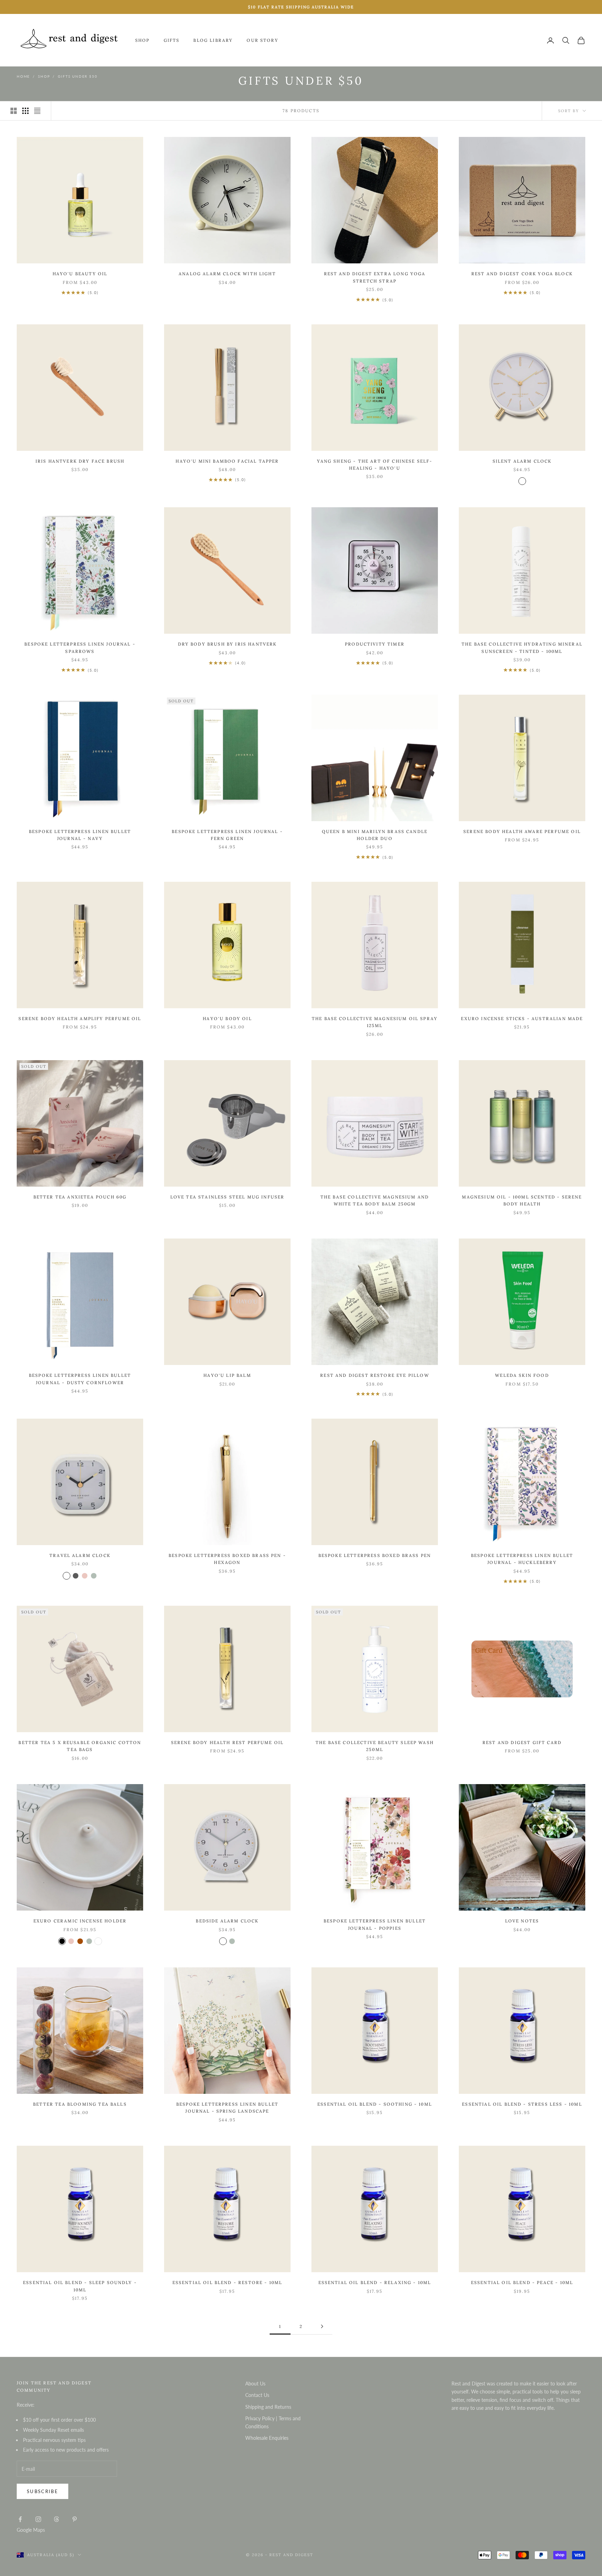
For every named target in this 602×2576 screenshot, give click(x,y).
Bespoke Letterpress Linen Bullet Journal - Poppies (375, 1924)
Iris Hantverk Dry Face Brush (80, 461)
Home (23, 76)
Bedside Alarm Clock (227, 1921)
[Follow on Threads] (56, 2519)
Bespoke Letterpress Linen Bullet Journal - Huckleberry (522, 1559)
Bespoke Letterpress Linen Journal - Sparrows (80, 647)
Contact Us (257, 2395)
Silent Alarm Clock (522, 461)
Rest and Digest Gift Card (522, 1742)
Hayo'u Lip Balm (227, 1375)
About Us (255, 2384)
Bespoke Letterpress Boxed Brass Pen (375, 1555)
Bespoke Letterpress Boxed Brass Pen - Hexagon (227, 1559)
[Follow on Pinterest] (75, 2519)
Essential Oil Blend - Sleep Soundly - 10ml (80, 2286)
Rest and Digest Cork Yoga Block (522, 274)
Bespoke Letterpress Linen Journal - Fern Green (227, 835)
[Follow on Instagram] (38, 2519)
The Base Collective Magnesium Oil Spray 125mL (375, 1022)
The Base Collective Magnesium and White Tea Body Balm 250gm (375, 1200)
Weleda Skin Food (522, 1375)
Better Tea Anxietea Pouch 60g (80, 1197)
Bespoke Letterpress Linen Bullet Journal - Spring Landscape (227, 2108)
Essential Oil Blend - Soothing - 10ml (375, 2104)
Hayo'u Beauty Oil (80, 274)
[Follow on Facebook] (20, 2519)
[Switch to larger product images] (14, 111)
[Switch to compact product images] (37, 111)
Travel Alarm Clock (80, 1555)
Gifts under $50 (78, 76)
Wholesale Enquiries (267, 2438)
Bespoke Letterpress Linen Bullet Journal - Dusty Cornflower (80, 1379)
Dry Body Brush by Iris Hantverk (227, 644)
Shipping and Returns (268, 2407)
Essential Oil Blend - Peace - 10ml (522, 2282)
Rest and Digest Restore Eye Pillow (375, 1375)
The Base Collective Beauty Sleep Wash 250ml (375, 1746)
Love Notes (522, 1921)
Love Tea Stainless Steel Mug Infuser (227, 1197)
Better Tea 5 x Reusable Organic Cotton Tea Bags (80, 1746)
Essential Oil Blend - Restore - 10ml (227, 2282)
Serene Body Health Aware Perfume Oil (522, 831)
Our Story (262, 40)
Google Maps (31, 2530)
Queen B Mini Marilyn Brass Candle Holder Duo (375, 835)
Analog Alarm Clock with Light (227, 274)
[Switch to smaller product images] (25, 111)
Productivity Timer (375, 644)
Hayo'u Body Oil (227, 1019)
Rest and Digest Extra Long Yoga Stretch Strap (375, 277)
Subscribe (43, 2491)
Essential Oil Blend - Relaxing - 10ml (375, 2282)
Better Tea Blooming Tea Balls (80, 2104)
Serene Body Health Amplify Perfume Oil (80, 1019)
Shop (142, 40)
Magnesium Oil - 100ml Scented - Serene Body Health (522, 1200)
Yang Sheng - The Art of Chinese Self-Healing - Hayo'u (375, 465)
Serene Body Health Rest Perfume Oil (227, 1742)
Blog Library (213, 40)
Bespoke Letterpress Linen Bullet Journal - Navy (80, 835)
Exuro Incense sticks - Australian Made (522, 1019)
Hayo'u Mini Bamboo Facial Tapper (227, 461)
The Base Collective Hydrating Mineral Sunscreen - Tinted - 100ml (522, 647)
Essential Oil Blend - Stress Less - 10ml (522, 2104)
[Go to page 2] (322, 2326)
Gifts (172, 40)
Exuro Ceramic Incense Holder (80, 1921)
